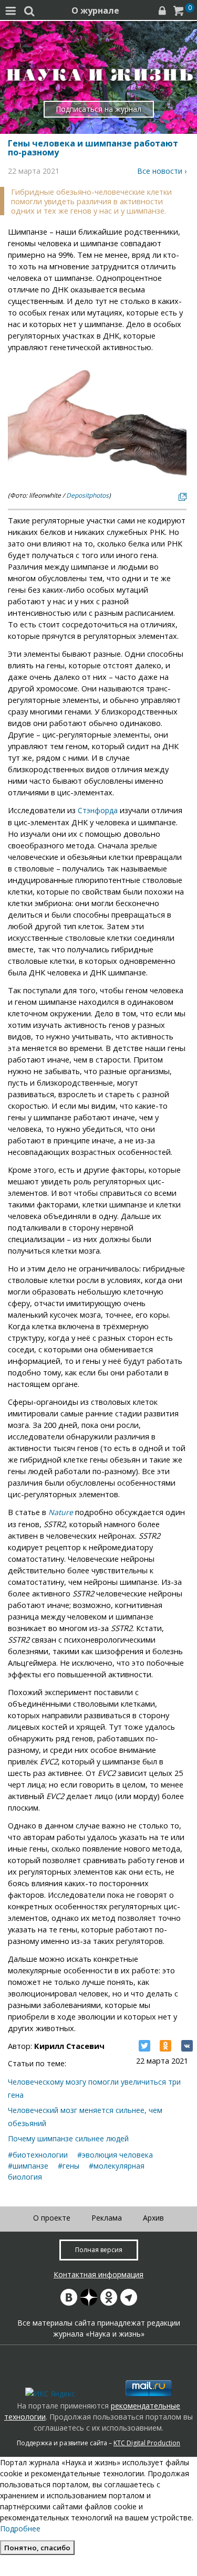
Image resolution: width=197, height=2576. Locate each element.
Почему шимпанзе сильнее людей (68, 2138)
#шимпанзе (28, 2166)
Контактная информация (98, 2274)
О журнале (95, 10)
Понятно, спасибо (37, 2548)
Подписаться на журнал (98, 109)
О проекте (52, 2218)
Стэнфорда (98, 810)
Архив (153, 2218)
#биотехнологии (38, 2155)
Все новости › (162, 171)
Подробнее (20, 2528)
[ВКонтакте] (187, 2046)
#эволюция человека (115, 2155)
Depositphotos (87, 495)
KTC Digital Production (147, 2443)
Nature (61, 1512)
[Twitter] (144, 2046)
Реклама (107, 2218)
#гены (69, 2166)
